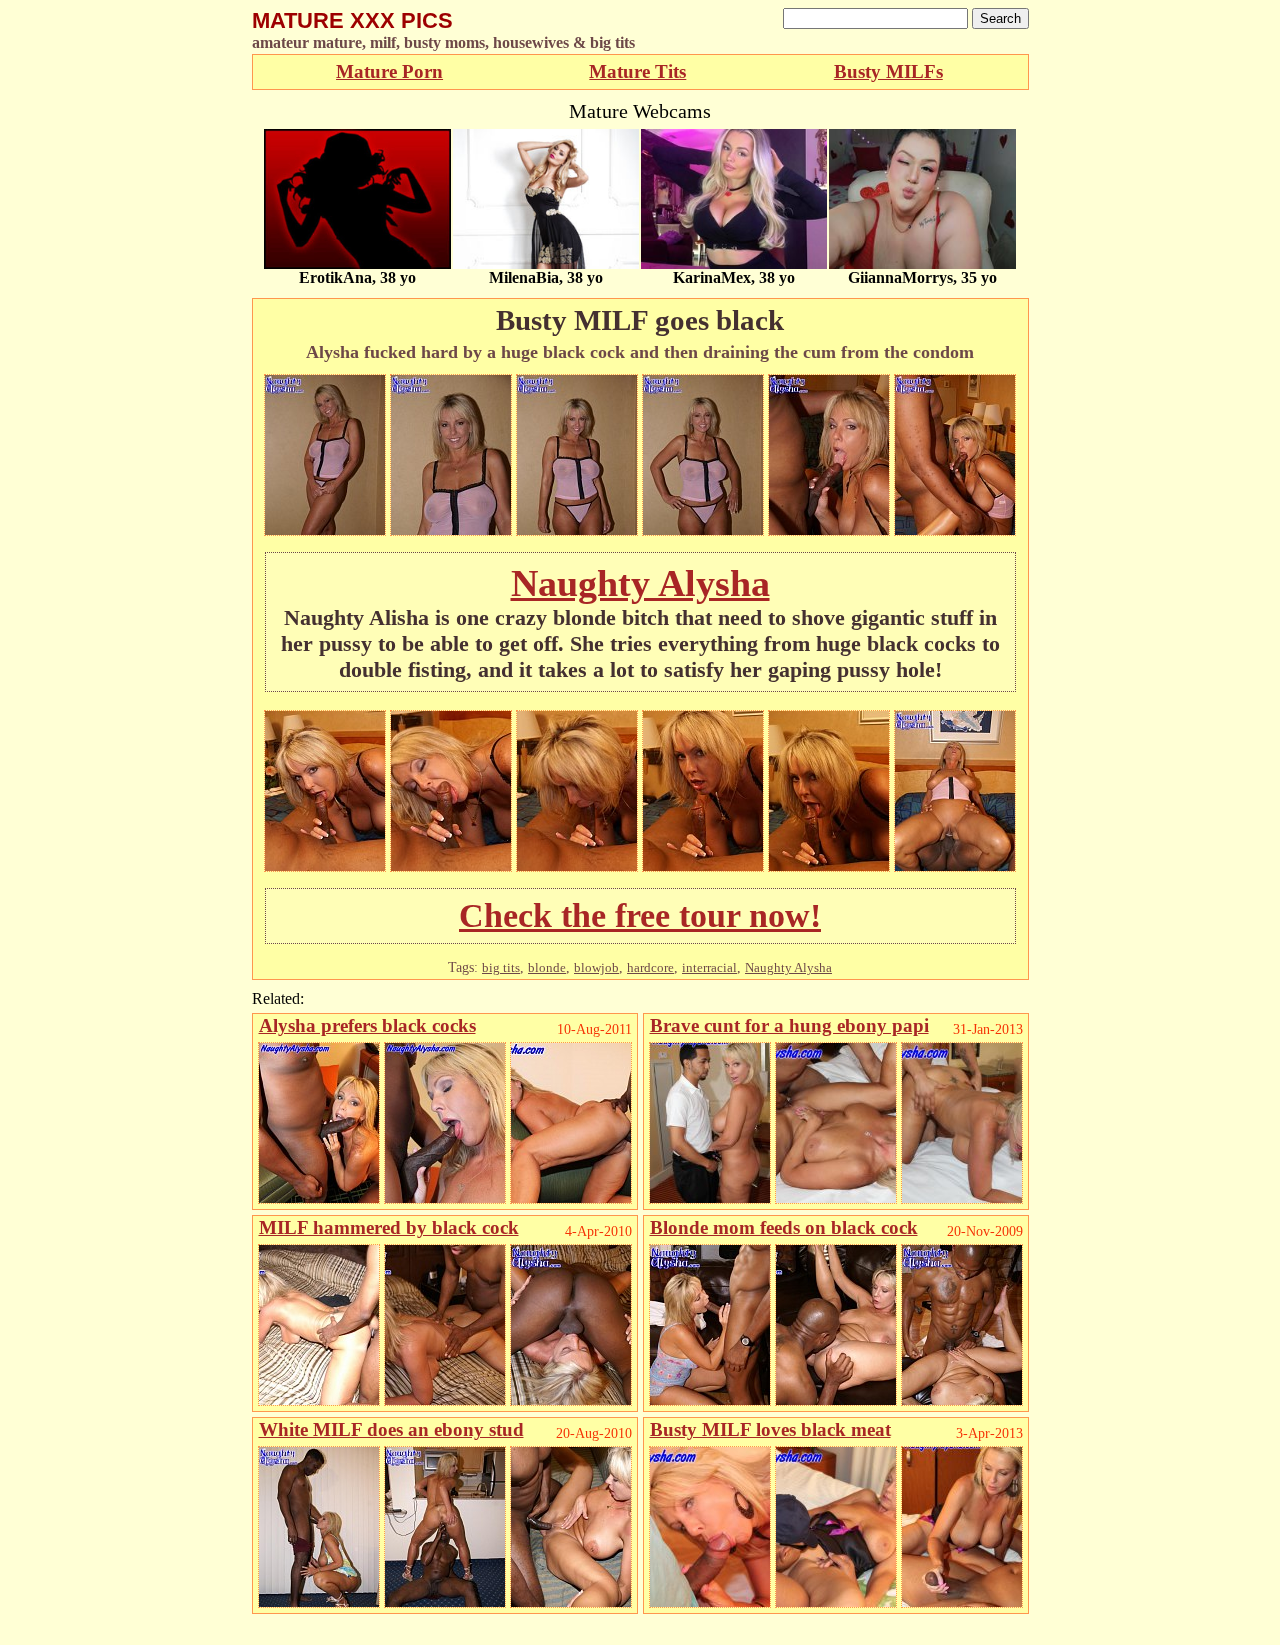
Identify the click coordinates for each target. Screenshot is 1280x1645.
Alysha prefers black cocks (367, 1025)
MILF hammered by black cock (389, 1227)
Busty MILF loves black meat (770, 1429)
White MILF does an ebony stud (391, 1429)
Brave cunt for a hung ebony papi (789, 1025)
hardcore (650, 967)
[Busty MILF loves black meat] (710, 1602)
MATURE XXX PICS (352, 20)
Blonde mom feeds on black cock (784, 1227)
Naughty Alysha (640, 583)
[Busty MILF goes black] (325, 530)
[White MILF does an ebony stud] (319, 1602)
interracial (709, 967)
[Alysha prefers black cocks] (319, 1198)
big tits (501, 967)
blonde (547, 967)
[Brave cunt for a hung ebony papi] (710, 1198)
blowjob (596, 967)
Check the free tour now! (640, 915)
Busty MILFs (888, 71)
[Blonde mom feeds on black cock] (710, 1400)
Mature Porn (389, 71)
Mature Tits (637, 71)
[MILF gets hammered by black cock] (319, 1400)
